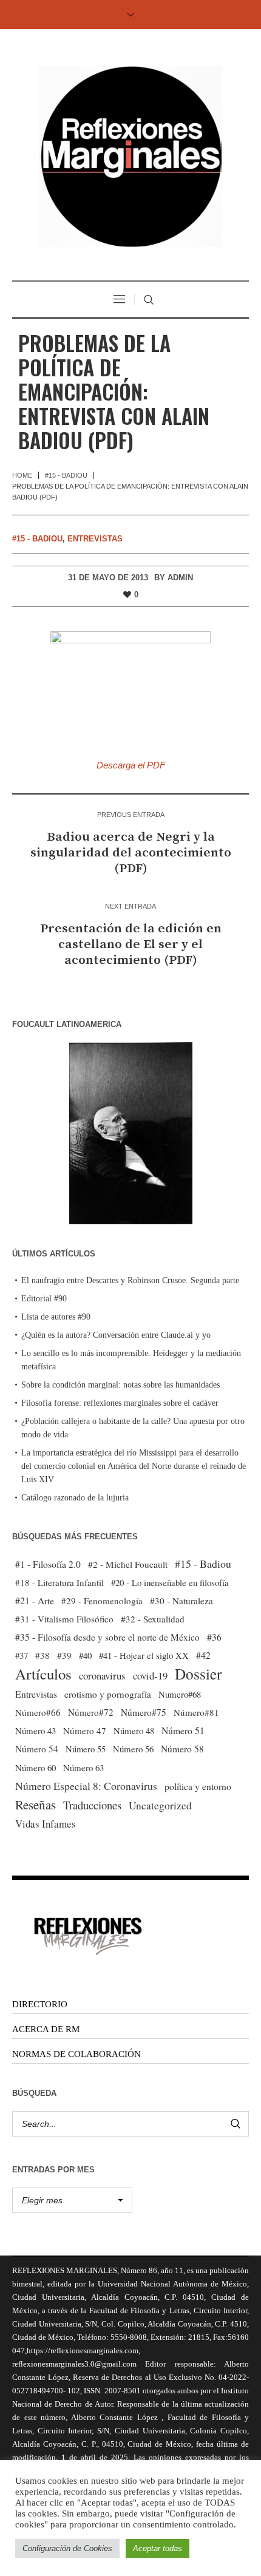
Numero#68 (180, 1694)
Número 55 (86, 1749)
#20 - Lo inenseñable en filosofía (170, 1582)
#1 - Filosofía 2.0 (48, 1564)
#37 (22, 1655)
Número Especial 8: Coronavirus (86, 1786)
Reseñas (36, 1805)
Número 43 (36, 1730)
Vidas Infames (46, 1824)
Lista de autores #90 (56, 1317)
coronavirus (102, 1676)
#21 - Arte (35, 1600)
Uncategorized (160, 1805)
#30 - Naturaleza (181, 1601)
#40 (85, 1655)
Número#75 (144, 1712)
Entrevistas (95, 539)
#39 (64, 1655)
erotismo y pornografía (108, 1694)
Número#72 (91, 1712)
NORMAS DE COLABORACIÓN (76, 2054)
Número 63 (83, 1768)
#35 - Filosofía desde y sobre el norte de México (107, 1637)
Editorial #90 (44, 1299)
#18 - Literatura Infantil (59, 1582)
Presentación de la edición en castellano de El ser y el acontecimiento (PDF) (131, 944)
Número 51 (183, 1730)
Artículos (43, 1674)
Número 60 (36, 1768)
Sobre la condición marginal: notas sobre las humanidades (120, 1385)
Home (22, 475)
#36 (214, 1637)
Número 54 (37, 1749)
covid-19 (150, 1676)
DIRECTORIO (40, 2004)
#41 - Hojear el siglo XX (144, 1655)
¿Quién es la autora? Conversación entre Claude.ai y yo (116, 1335)
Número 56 (133, 1749)
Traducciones (92, 1805)
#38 (42, 1655)
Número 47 (85, 1730)
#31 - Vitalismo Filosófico (64, 1619)
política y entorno (198, 1786)
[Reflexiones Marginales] (130, 156)
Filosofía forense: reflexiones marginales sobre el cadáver (120, 1403)
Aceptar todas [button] (158, 2548)
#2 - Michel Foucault (128, 1564)
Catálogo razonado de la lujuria (75, 1498)
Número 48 (134, 1730)
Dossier (198, 1673)
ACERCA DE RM (46, 2029)
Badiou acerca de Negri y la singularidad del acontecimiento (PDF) (131, 853)
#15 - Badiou (66, 475)
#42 (203, 1655)
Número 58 (182, 1749)
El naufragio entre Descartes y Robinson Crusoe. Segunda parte (130, 1280)
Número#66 (38, 1712)
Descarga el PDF (131, 765)
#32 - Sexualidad (153, 1619)
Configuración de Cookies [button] (67, 2548)
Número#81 (196, 1712)
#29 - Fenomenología (102, 1601)
